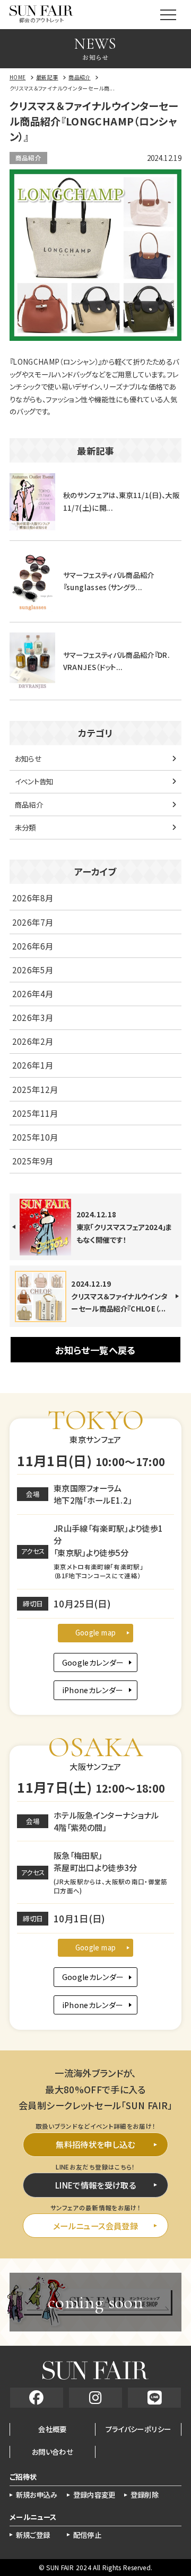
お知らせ (28, 758)
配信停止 (87, 2535)
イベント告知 (34, 781)
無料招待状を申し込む (95, 2144)
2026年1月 (33, 1065)
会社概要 (52, 2429)
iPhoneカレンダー (93, 1690)
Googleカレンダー (93, 1662)
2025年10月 (35, 1137)
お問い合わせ (53, 2452)
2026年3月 (33, 1017)
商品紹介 (28, 158)
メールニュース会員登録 (95, 2226)
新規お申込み (37, 2495)
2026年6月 (33, 946)
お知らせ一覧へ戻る (95, 1350)
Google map (96, 1632)
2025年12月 (35, 1089)
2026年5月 (33, 970)
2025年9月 (33, 1161)
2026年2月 (33, 1041)
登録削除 (145, 2495)
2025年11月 (35, 1113)
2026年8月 (33, 898)
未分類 (25, 827)
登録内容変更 (94, 2495)
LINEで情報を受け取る (95, 2185)
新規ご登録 (33, 2535)
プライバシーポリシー (138, 2429)
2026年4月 (33, 993)
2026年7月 (33, 922)
